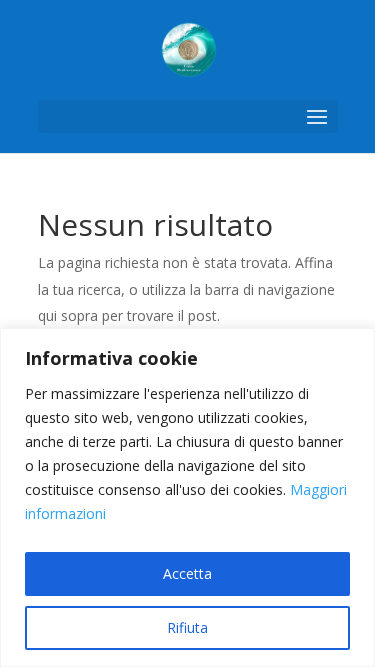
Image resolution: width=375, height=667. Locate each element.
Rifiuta (187, 627)
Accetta (187, 573)
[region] (187, 497)
